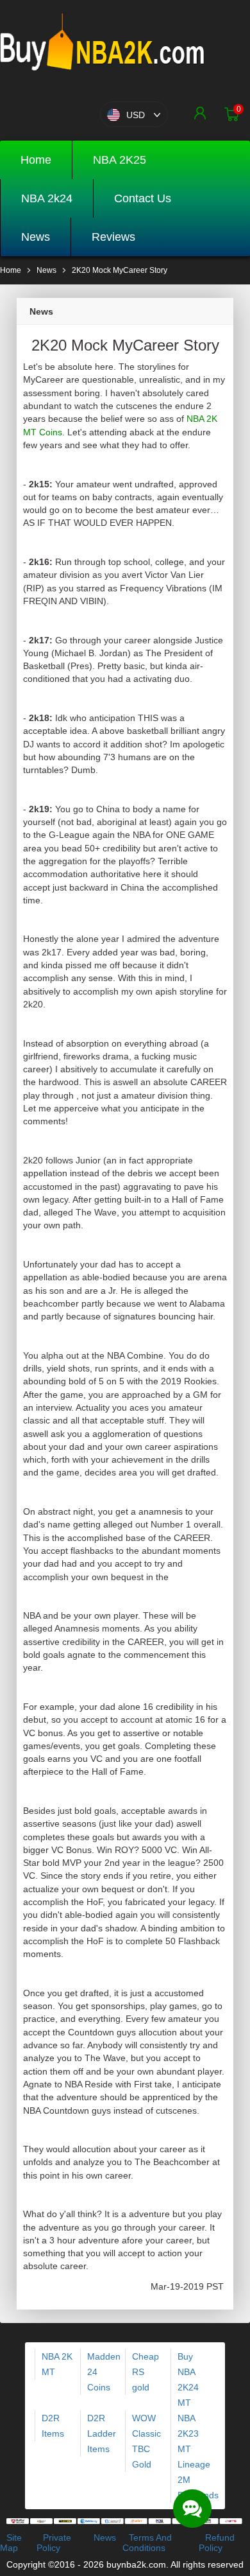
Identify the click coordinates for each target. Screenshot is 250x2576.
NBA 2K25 (120, 160)
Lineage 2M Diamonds (198, 2480)
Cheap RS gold (146, 2372)
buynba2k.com (136, 2564)
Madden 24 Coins (104, 2372)
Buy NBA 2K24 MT (188, 2380)
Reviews (113, 237)
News (36, 237)
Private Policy (54, 2543)
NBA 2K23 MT (188, 2433)
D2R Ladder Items (102, 2433)
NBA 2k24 (47, 198)
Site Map (11, 2543)
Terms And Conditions (147, 2543)
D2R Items (53, 2426)
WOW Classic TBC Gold (146, 2441)
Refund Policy (217, 2543)
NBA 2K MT (57, 2364)
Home (36, 160)
